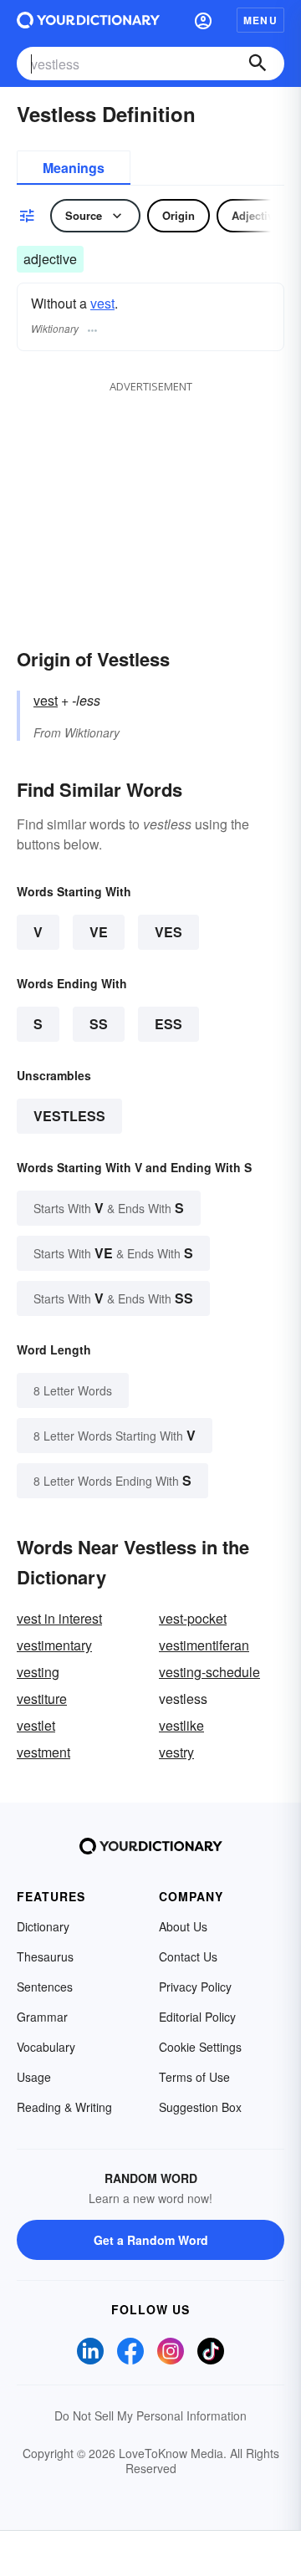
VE (99, 932)
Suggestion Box (200, 2107)
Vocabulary (46, 2047)
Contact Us (188, 1956)
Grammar (42, 2017)
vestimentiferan (204, 1645)
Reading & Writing (64, 2107)
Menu (260, 20)
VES (168, 932)
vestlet (36, 1725)
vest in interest (59, 1618)
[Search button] (258, 64)
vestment (43, 1752)
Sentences (45, 1987)
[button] (203, 20)
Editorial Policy (197, 2017)
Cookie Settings (200, 2047)
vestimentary (54, 1645)
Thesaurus (45, 1956)
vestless (69, 1116)
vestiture (42, 1699)
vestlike (181, 1725)
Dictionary (43, 1926)
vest (102, 303)
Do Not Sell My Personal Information (150, 2415)
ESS (168, 1024)
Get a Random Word (151, 2240)
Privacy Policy (195, 1987)
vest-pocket (193, 1618)
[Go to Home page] (88, 20)
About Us (183, 1926)
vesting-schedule (209, 1672)
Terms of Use (194, 2077)
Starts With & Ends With (109, 1208)
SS (99, 1024)
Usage (34, 2077)
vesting (38, 1672)
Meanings (74, 168)
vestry (176, 1752)
